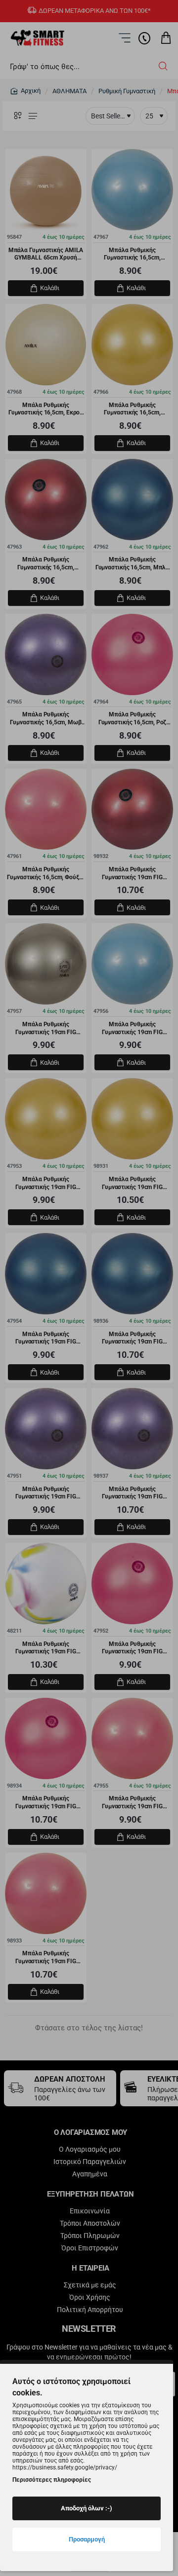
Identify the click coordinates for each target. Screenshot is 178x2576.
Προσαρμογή (87, 2539)
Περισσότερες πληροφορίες (52, 2480)
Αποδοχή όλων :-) (87, 2508)
